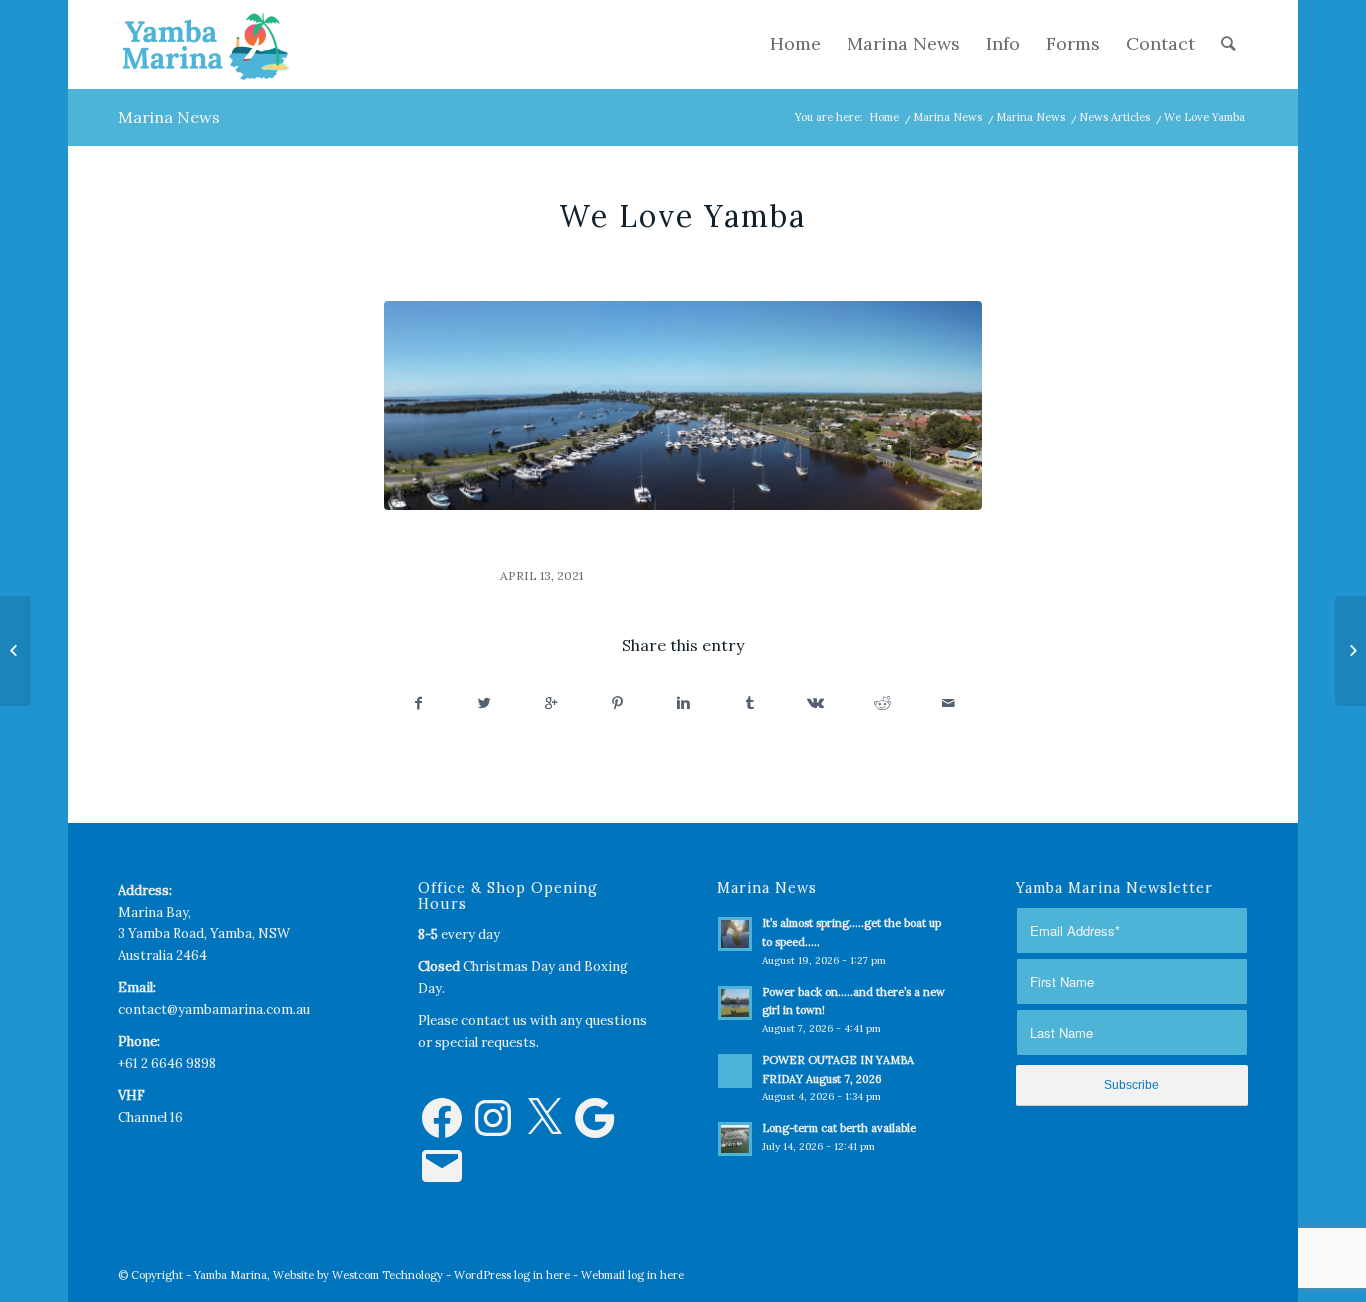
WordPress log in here (512, 1275)
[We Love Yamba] (683, 405)
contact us (494, 1020)
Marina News (169, 117)
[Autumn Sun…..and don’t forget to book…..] (1350, 651)
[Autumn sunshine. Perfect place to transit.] (15, 651)
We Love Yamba (682, 216)
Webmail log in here (632, 1275)
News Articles (1114, 117)
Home (884, 117)
